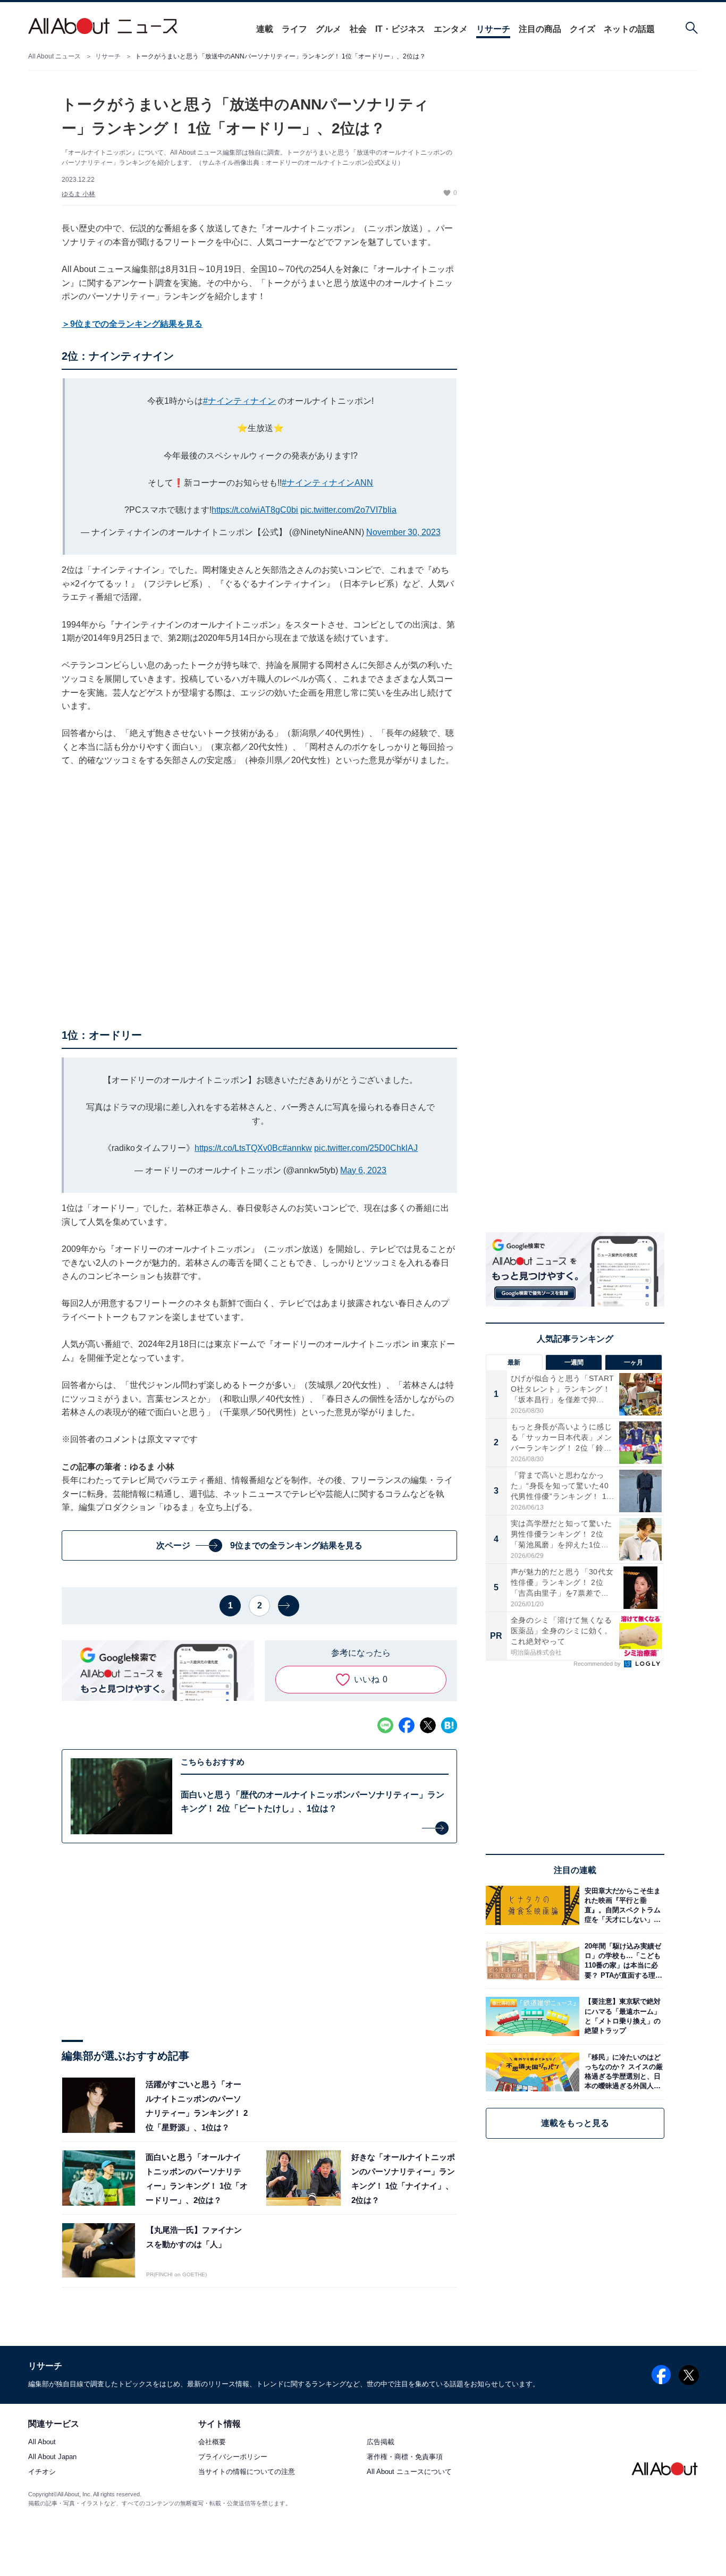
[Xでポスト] (428, 1725)
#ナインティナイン (239, 401)
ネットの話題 (629, 29)
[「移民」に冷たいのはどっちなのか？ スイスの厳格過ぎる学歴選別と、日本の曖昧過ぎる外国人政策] (622, 2072)
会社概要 (212, 2442)
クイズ (583, 29)
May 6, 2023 (363, 1170)
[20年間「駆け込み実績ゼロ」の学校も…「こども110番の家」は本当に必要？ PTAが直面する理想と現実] (622, 1961)
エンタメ (451, 29)
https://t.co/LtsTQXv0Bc (238, 1148)
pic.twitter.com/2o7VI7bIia (348, 510)
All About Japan (52, 2457)
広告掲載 (381, 2442)
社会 (358, 29)
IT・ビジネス (400, 29)
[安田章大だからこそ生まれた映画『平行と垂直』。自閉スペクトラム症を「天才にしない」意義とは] (622, 1905)
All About (42, 2442)
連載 (265, 29)
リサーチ (493, 29)
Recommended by (598, 1664)
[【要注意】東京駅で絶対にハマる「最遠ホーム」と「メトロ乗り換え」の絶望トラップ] (622, 2016)
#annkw (297, 1148)
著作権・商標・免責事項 (405, 2457)
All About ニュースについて (409, 2472)
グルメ (328, 29)
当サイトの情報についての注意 (247, 2472)
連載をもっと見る (575, 2123)
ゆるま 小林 (78, 194)
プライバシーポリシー (233, 2457)
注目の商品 (540, 29)
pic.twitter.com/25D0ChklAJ (366, 1148)
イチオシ (42, 2472)
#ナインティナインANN (327, 483)
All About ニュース (54, 56)
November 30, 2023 (403, 532)
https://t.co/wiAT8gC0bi (255, 510)
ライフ (294, 29)
